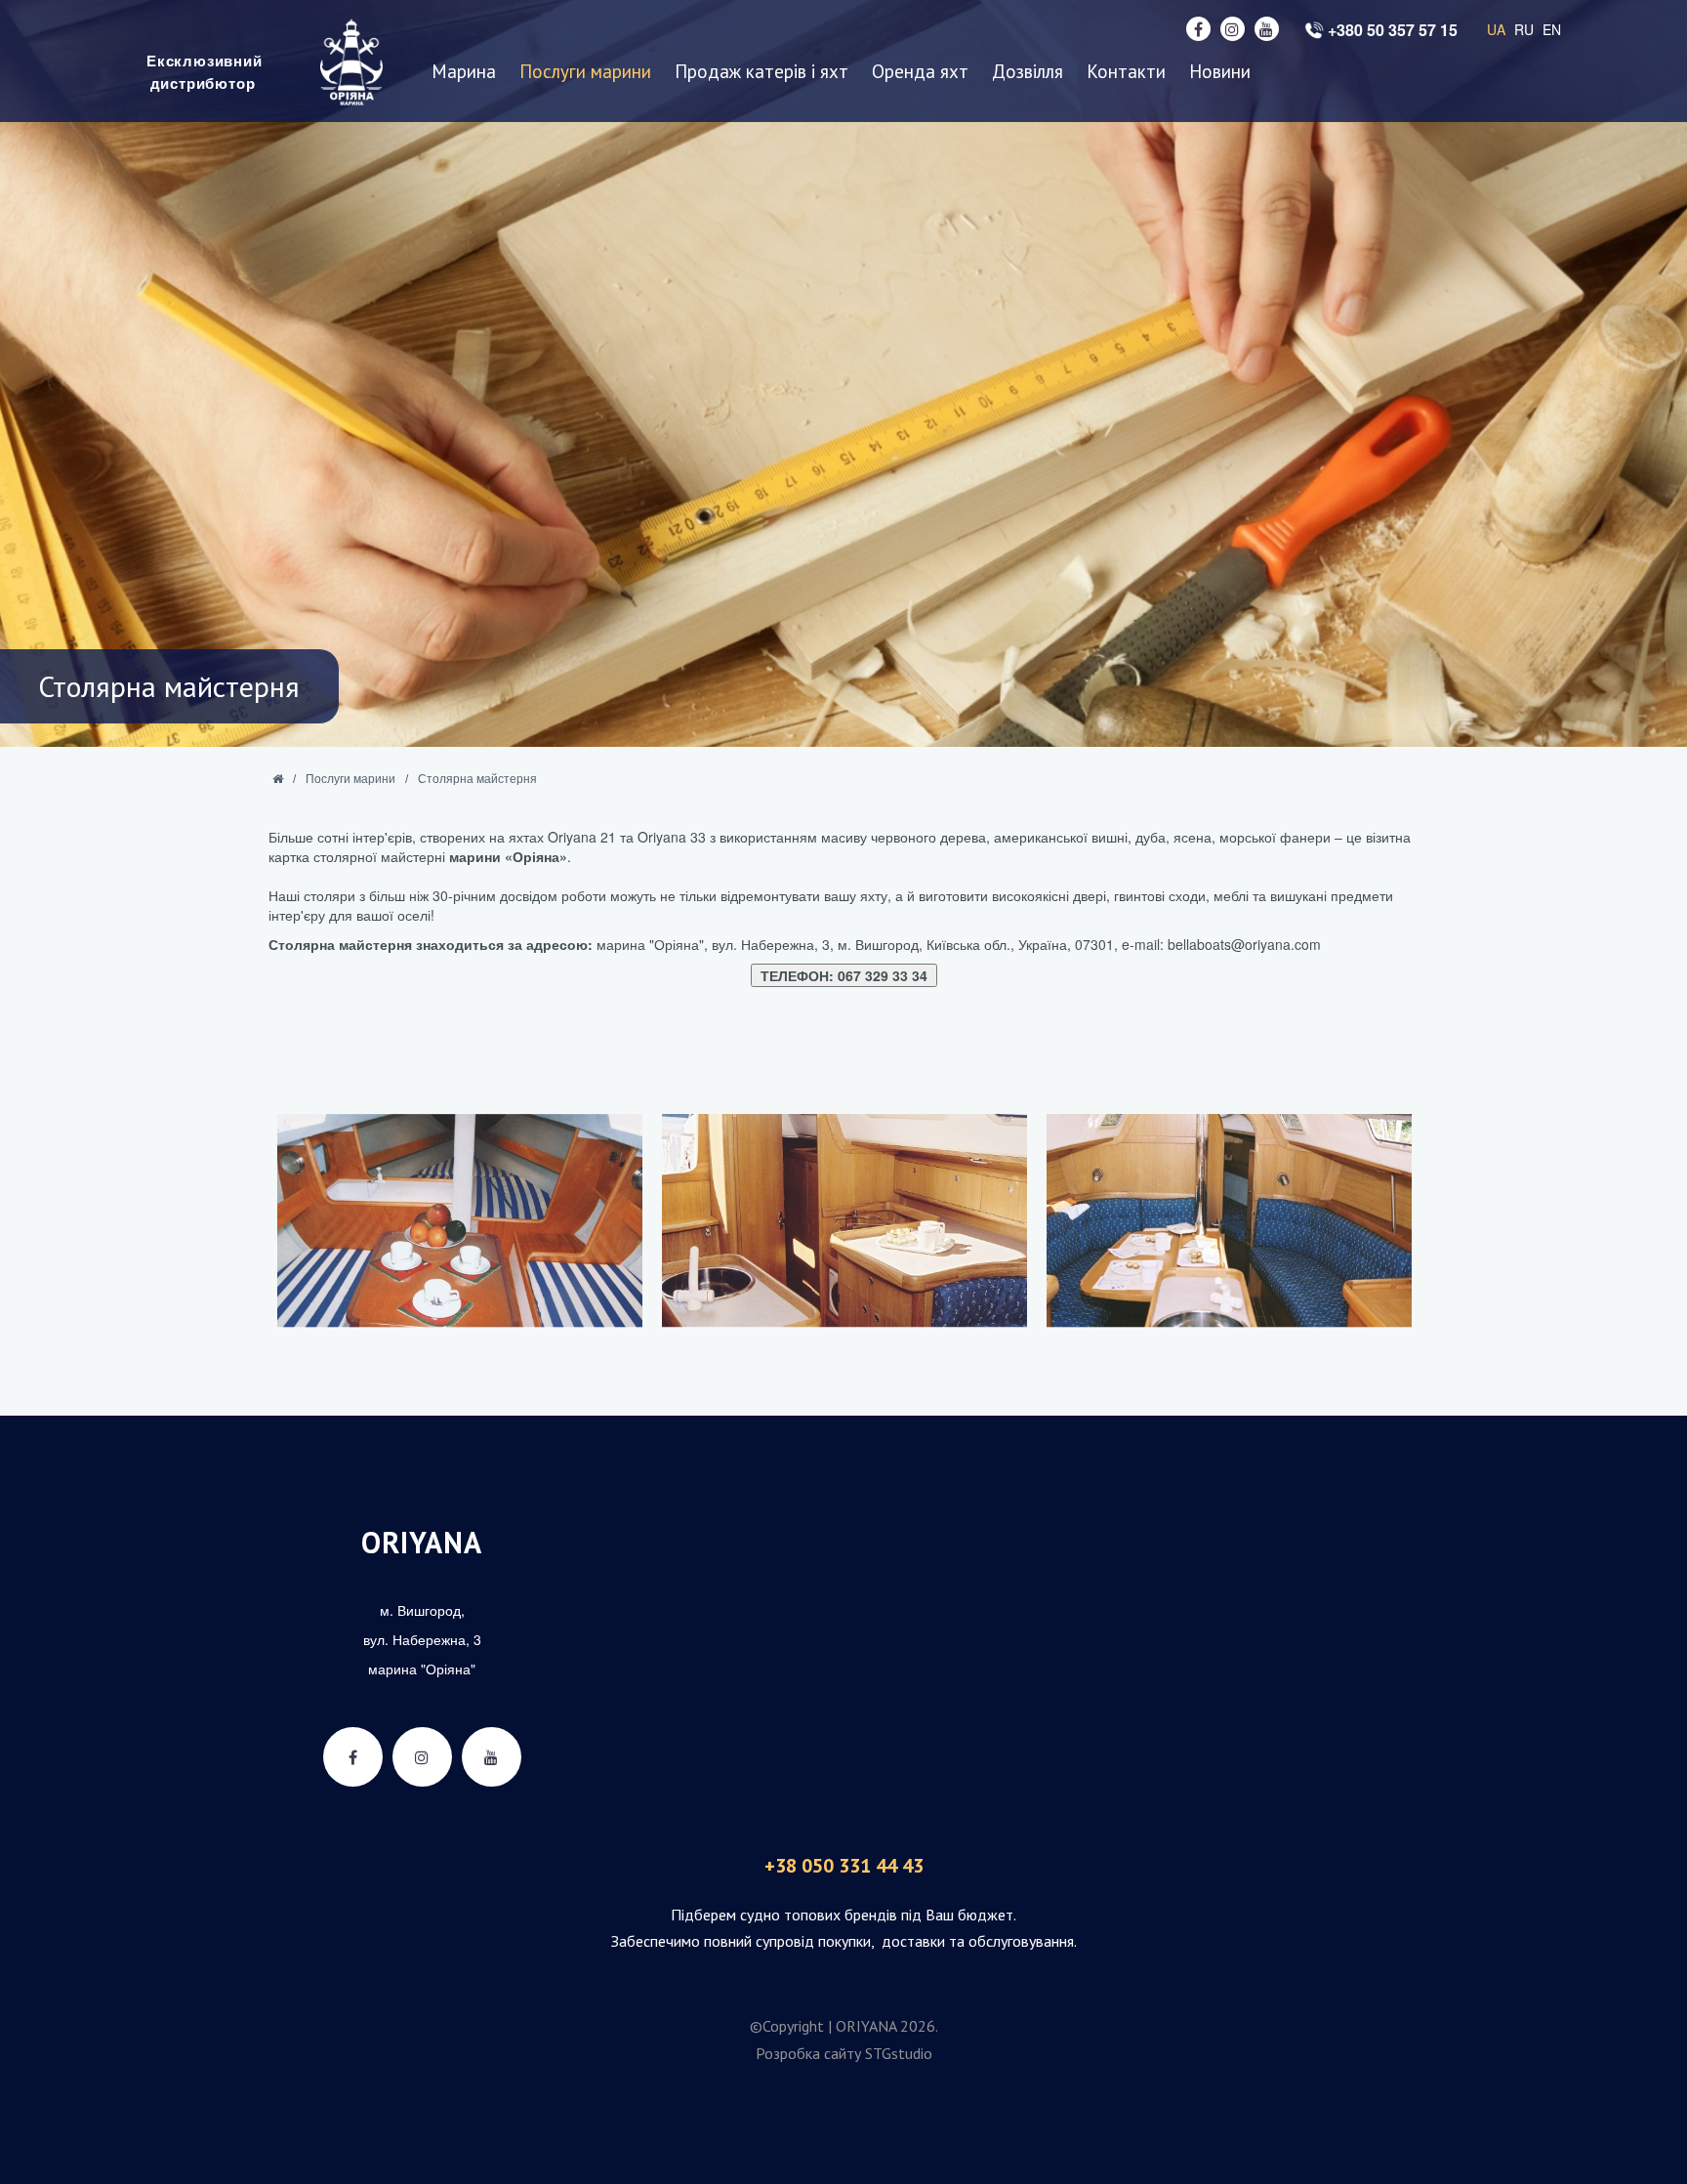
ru (1524, 29)
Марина (464, 72)
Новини (1220, 72)
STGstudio (899, 2053)
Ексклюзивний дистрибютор (203, 72)
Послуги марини (585, 72)
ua (1496, 29)
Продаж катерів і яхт (761, 72)
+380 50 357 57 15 (1393, 30)
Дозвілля (1028, 72)
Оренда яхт (920, 72)
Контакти (1126, 72)
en (1552, 29)
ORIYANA (422, 1542)
